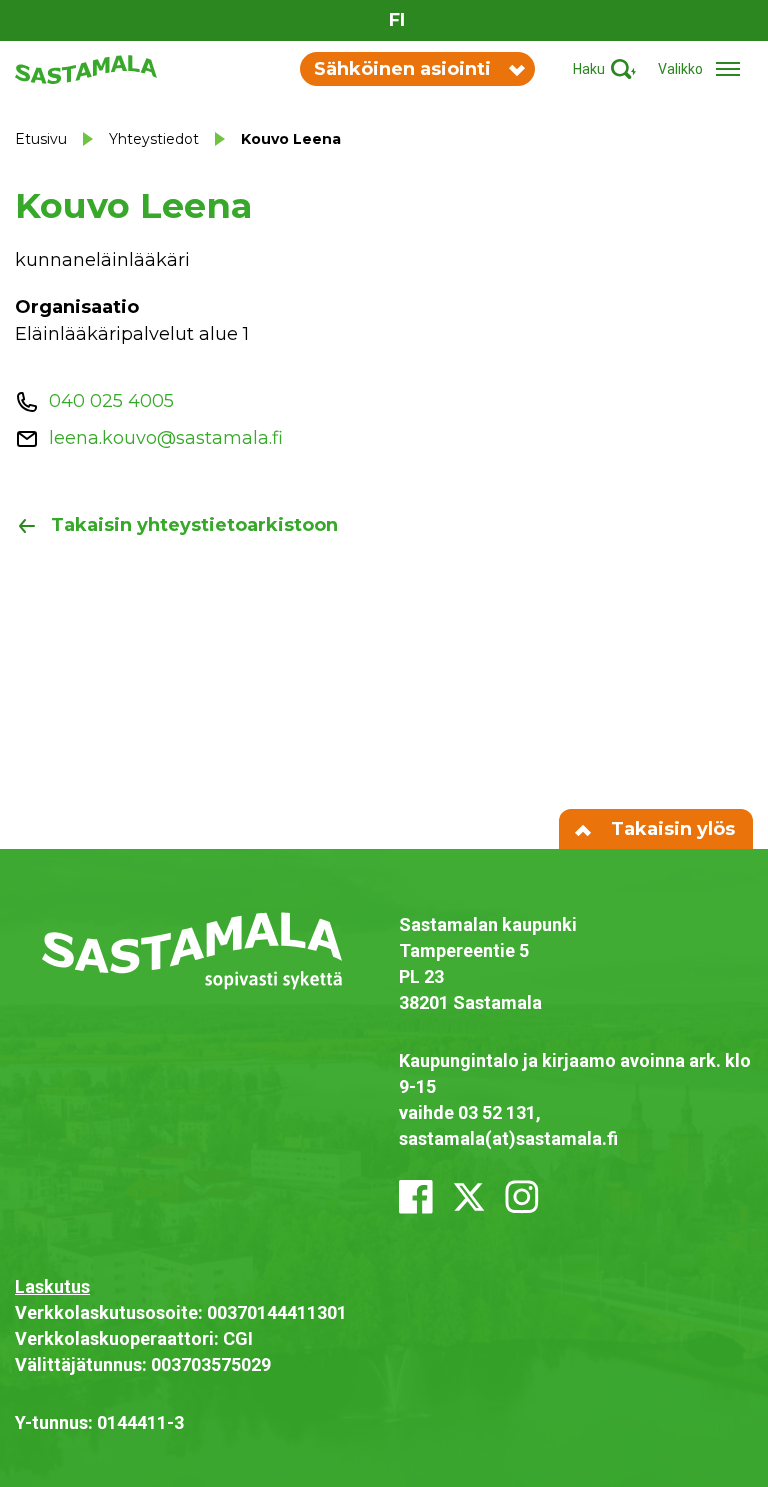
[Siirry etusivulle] (86, 68)
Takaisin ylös (670, 829)
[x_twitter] (469, 1197)
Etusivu (41, 139)
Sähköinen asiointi (402, 69)
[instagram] (522, 1197)
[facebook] (416, 1197)
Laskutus (52, 1286)
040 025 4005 (111, 401)
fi (397, 20)
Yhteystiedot (154, 139)
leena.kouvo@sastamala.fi (166, 438)
